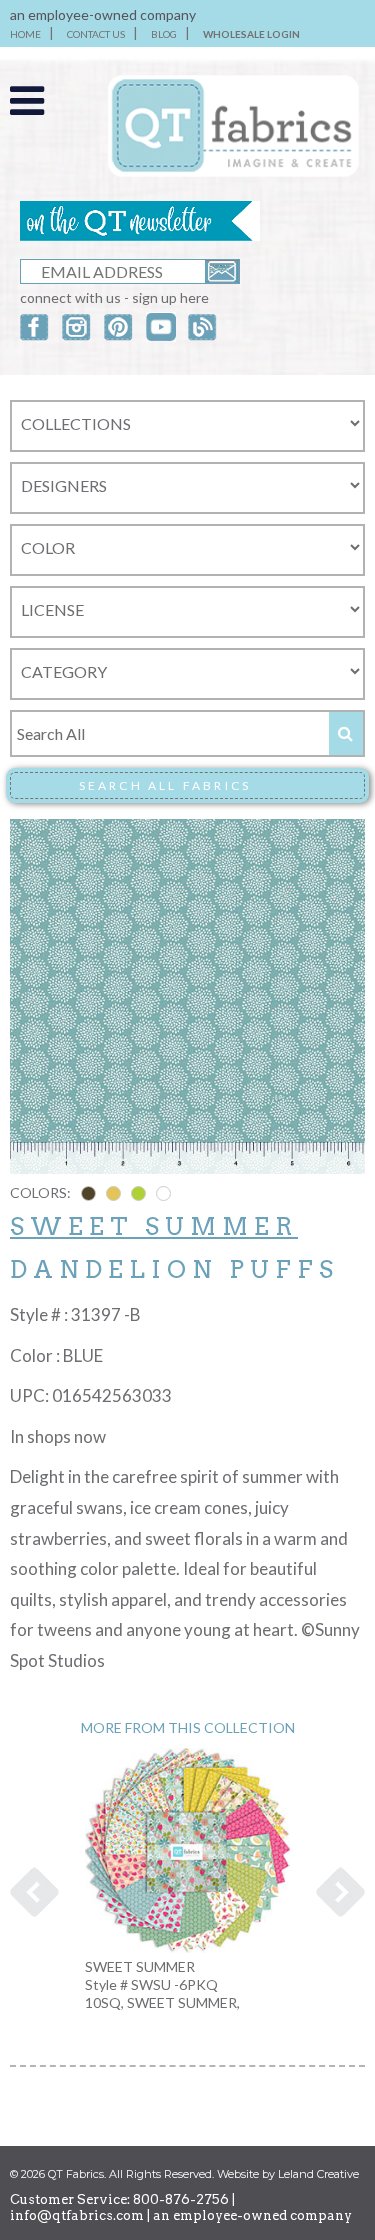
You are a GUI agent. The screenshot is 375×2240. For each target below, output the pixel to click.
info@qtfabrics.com (77, 2215)
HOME (25, 34)
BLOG (164, 34)
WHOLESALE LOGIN (251, 34)
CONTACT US (96, 34)
